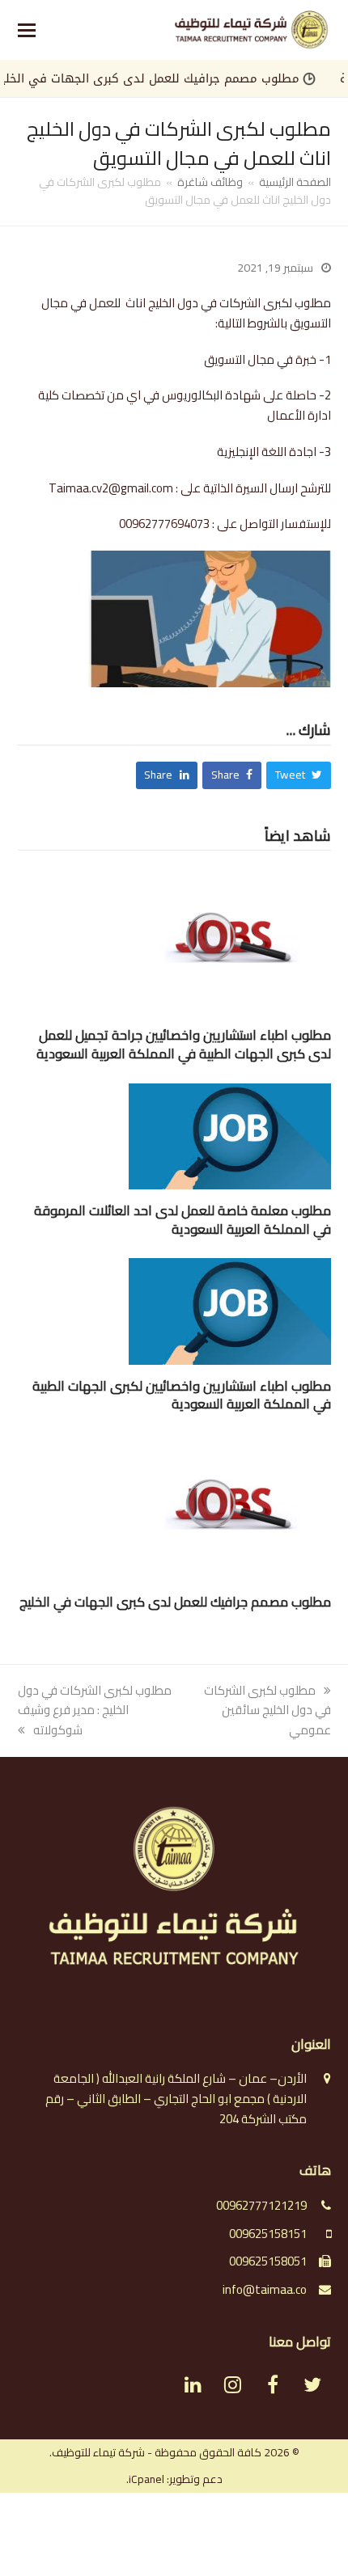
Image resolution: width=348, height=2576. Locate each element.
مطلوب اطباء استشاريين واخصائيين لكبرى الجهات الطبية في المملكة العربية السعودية (182, 1395)
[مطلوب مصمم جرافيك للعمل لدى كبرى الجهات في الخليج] (230, 1506)
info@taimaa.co (265, 2289)
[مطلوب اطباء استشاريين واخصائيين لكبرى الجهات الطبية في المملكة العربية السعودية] (230, 1310)
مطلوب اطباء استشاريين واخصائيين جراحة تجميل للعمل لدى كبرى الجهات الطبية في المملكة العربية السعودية (184, 1044)
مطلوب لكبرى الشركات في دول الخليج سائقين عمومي (267, 1710)
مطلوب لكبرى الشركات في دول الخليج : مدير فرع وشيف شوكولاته (95, 1710)
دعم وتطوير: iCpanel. (174, 2479)
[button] (27, 30)
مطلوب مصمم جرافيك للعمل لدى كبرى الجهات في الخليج (176, 78)
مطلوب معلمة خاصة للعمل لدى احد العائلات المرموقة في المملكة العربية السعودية (182, 1220)
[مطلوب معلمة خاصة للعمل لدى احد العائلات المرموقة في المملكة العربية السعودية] (230, 1135)
